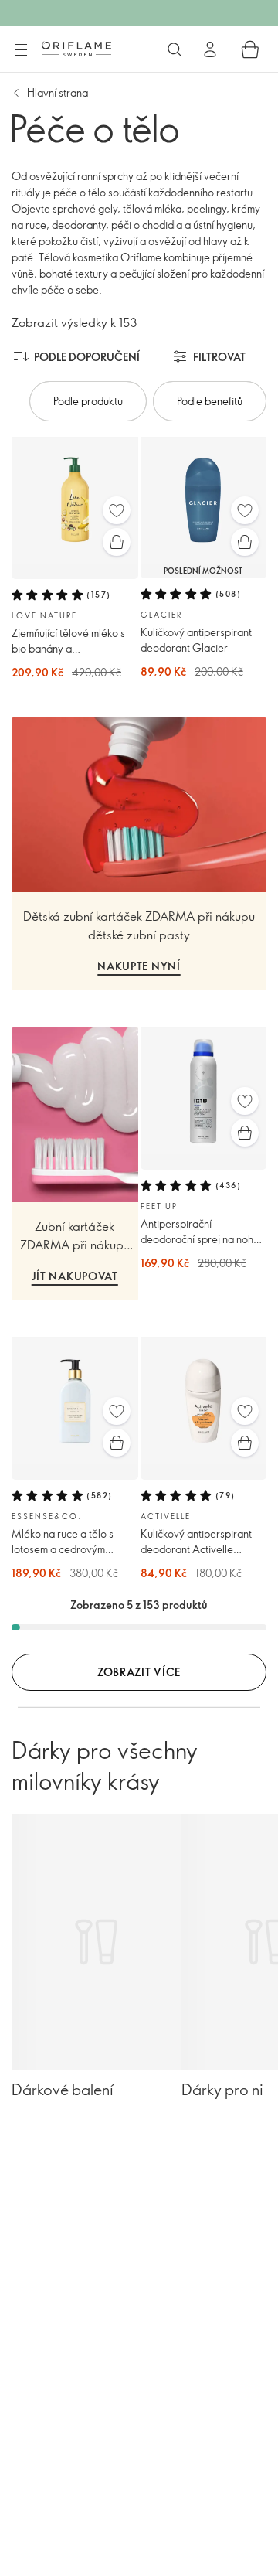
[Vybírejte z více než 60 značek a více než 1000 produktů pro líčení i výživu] (175, 49)
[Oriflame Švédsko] (76, 49)
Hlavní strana (58, 92)
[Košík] (250, 49)
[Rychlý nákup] (117, 542)
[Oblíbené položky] (117, 510)
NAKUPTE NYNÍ (139, 966)
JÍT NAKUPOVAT (75, 1276)
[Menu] (21, 50)
